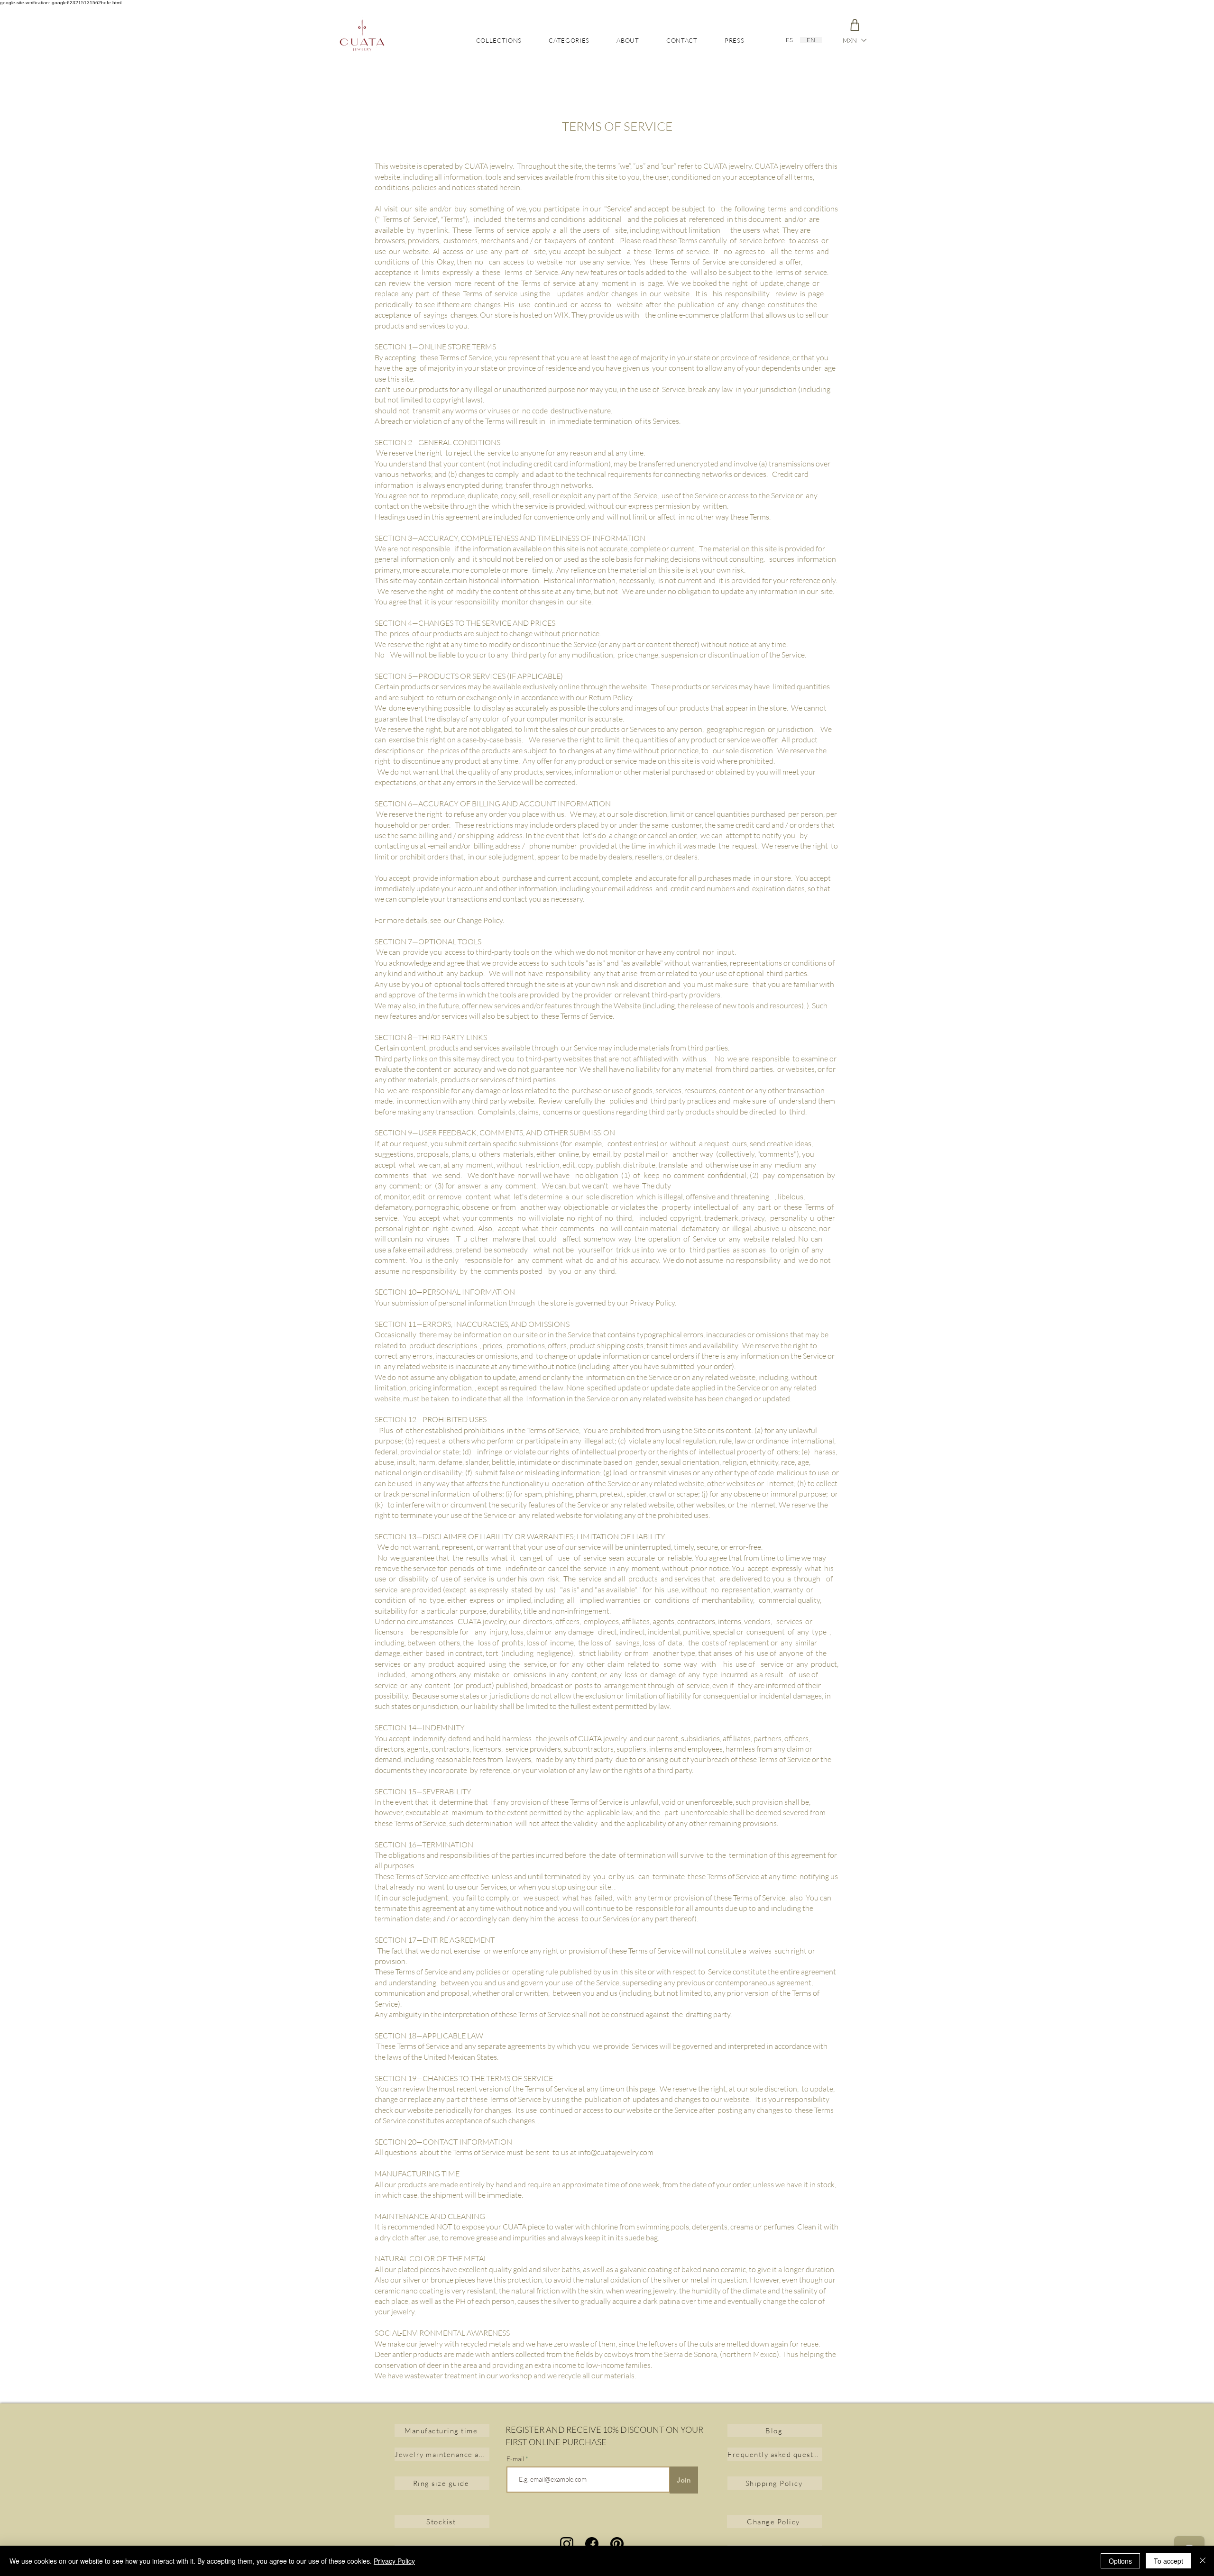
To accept (1168, 2561)
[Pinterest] (617, 2544)
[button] (854, 40)
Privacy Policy (394, 2561)
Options (1120, 2561)
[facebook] (592, 2544)
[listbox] (854, 40)
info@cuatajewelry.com (616, 2152)
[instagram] (567, 2544)
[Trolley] (855, 25)
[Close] (1203, 2561)
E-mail (515, 2459)
